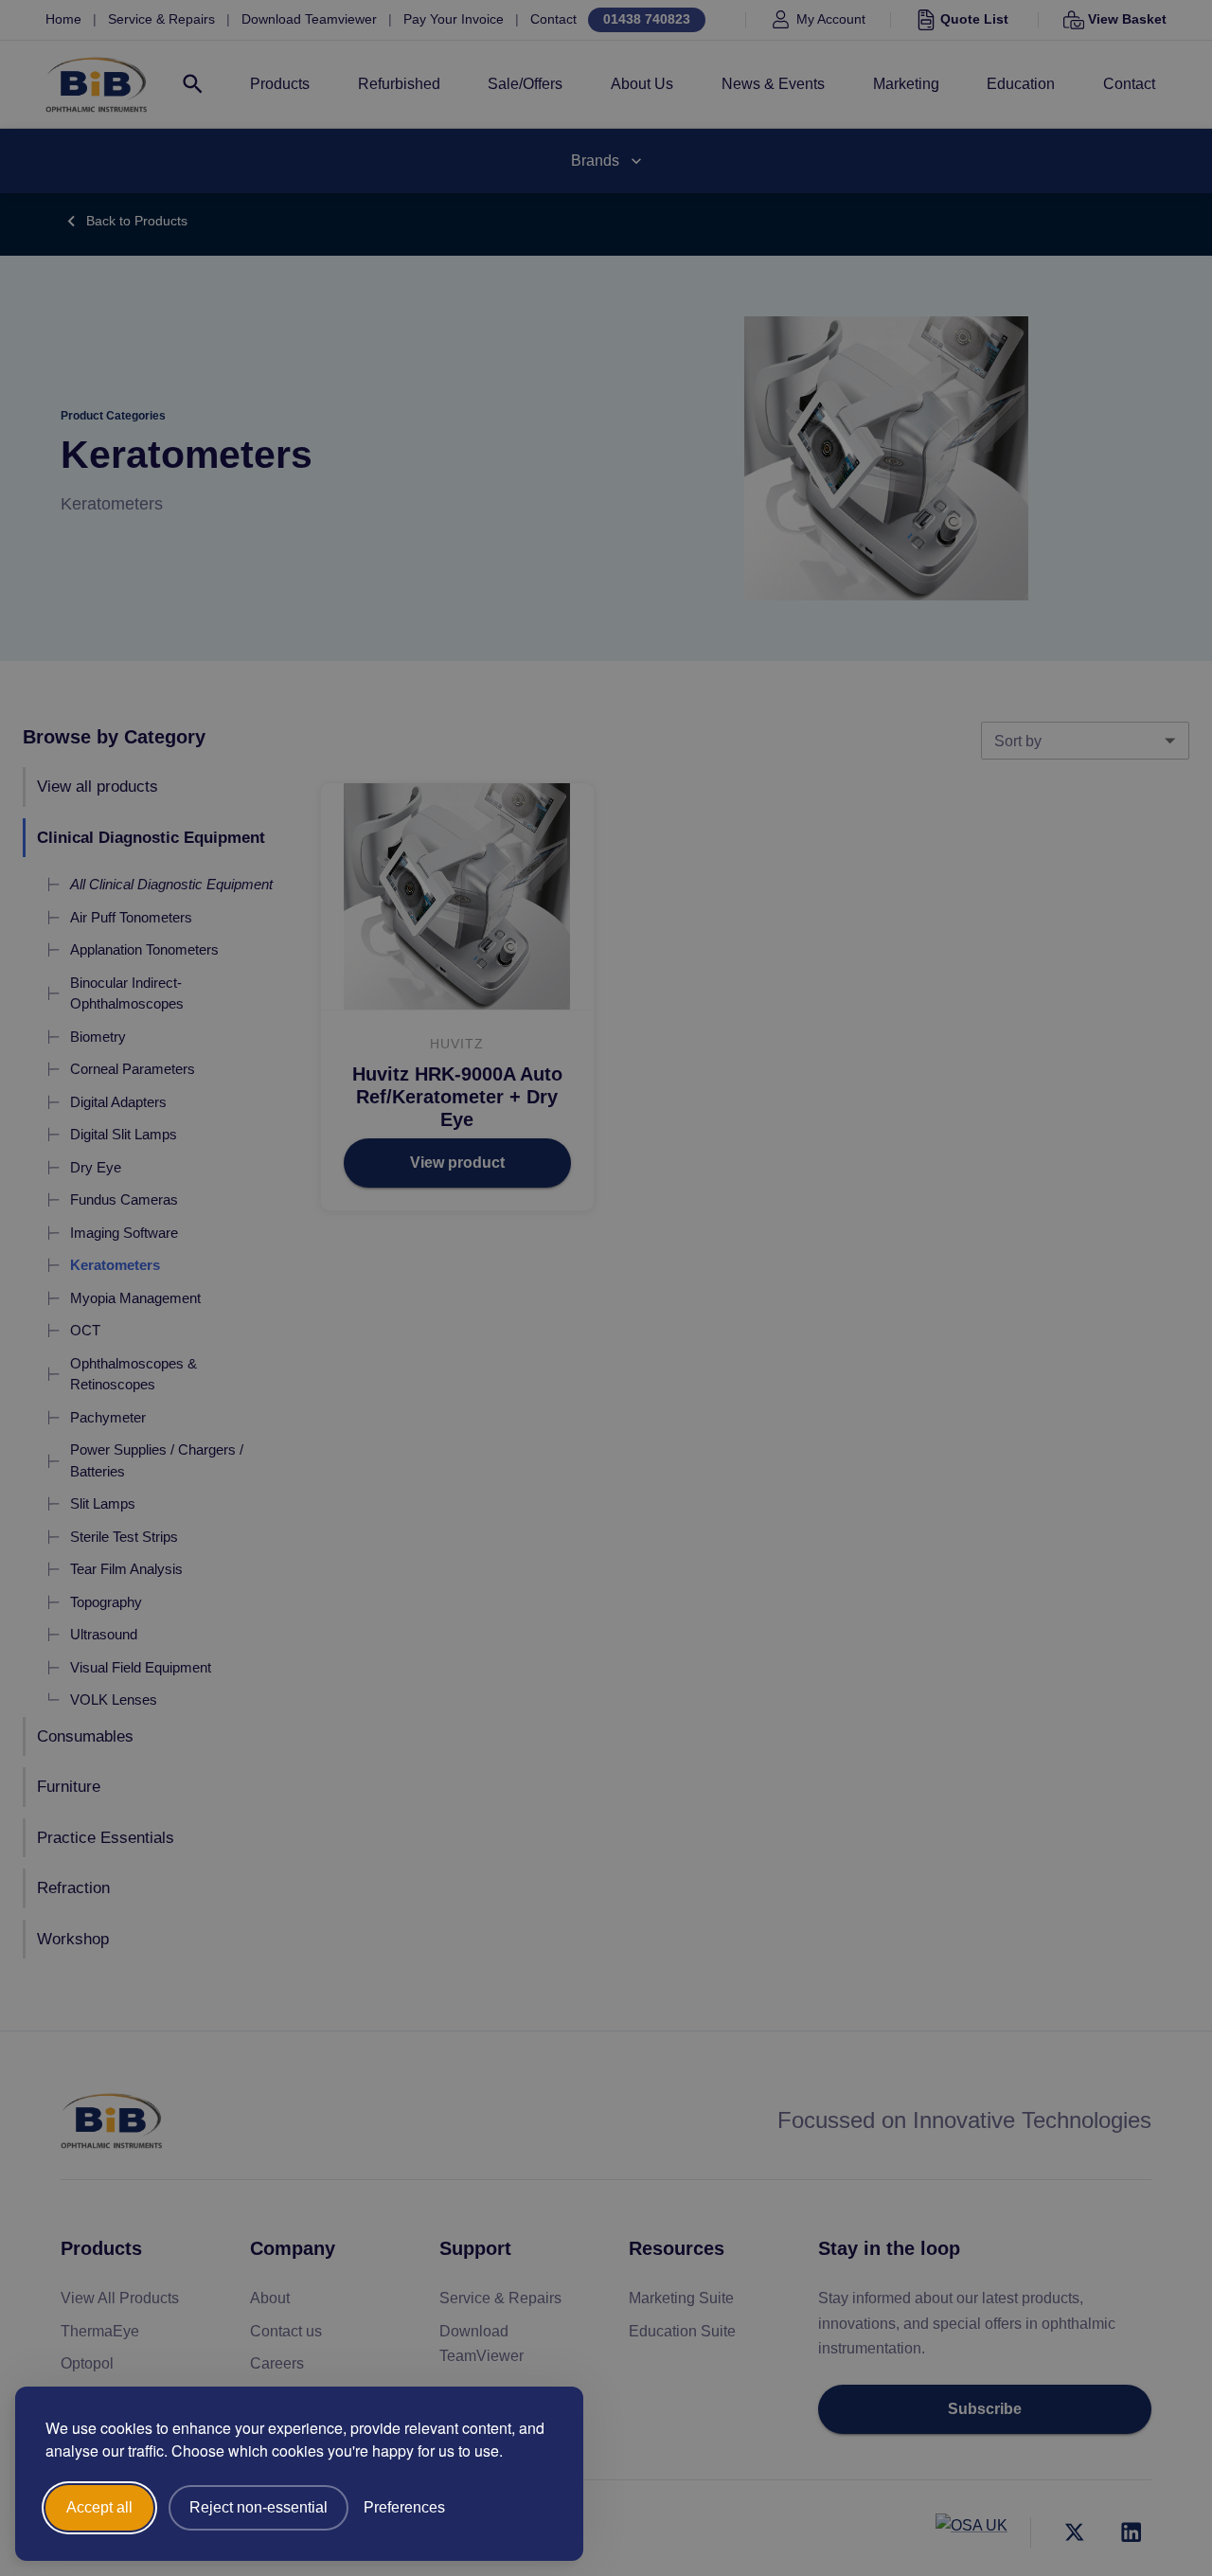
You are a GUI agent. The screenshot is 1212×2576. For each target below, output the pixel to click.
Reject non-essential (258, 2507)
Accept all (99, 2507)
